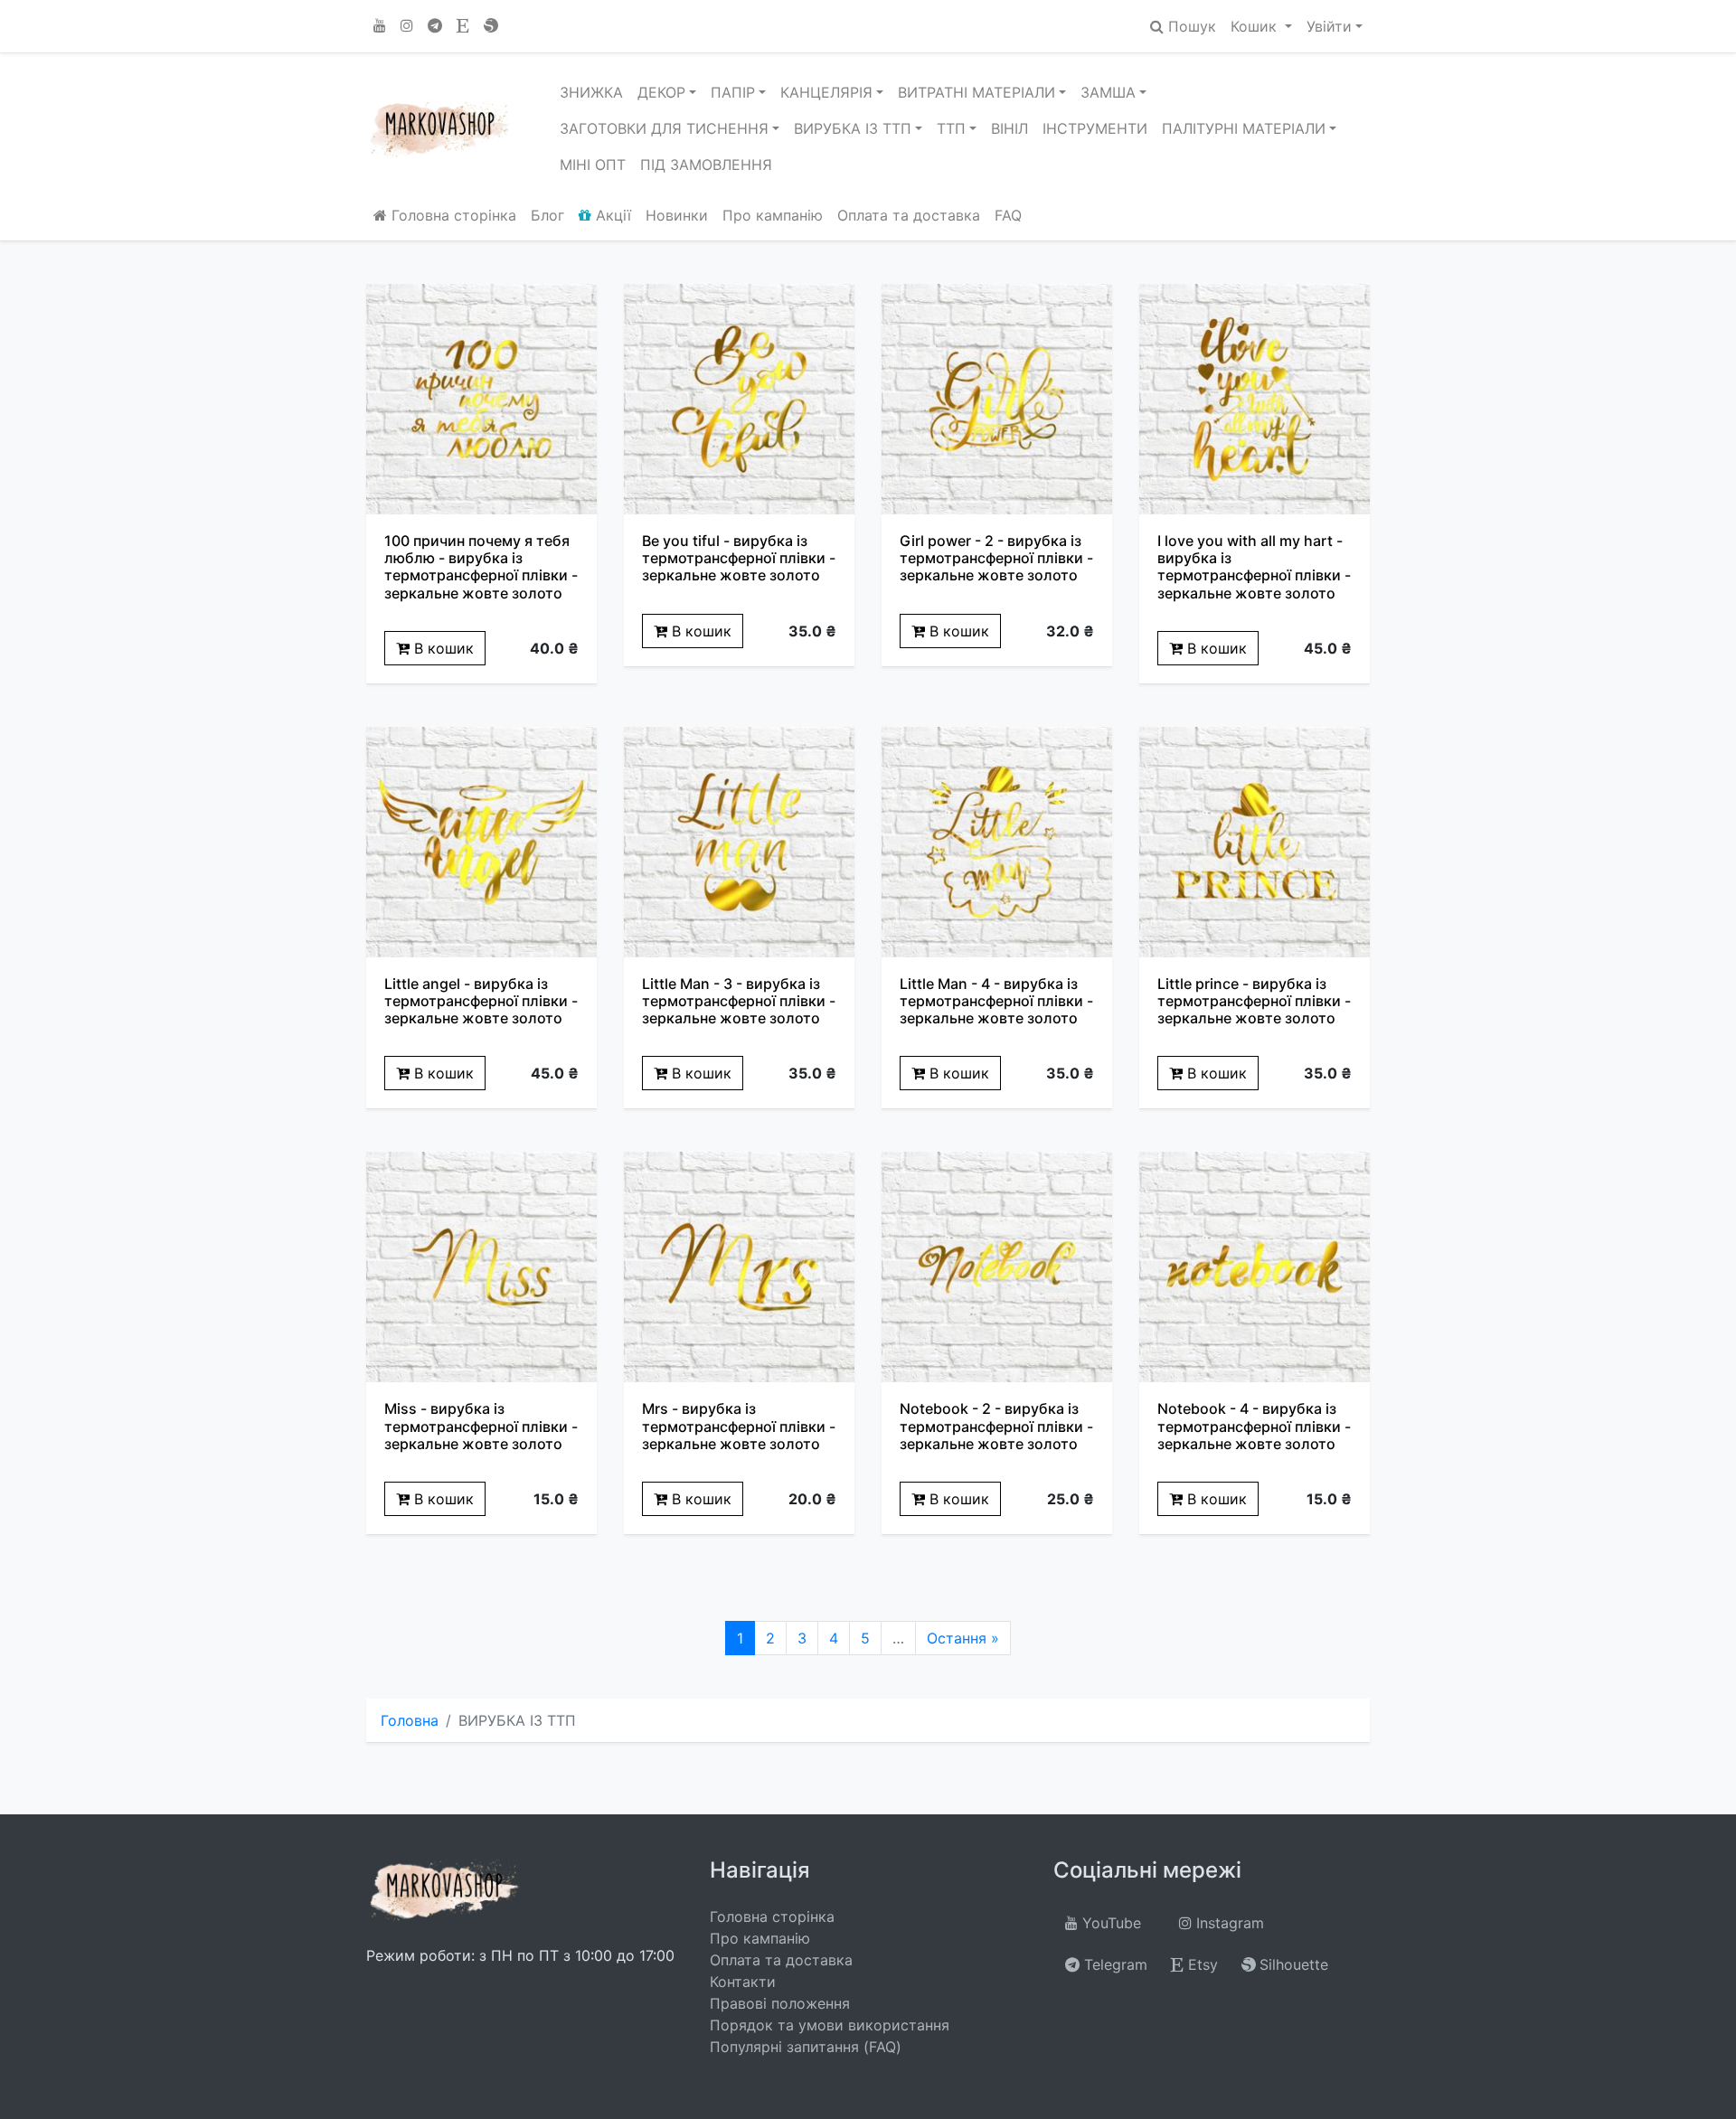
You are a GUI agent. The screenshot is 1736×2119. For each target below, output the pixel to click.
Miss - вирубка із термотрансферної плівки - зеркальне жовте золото (481, 1426)
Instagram (1228, 1923)
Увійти (1329, 26)
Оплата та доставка (909, 215)
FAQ (1008, 215)
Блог (547, 215)
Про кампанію (773, 215)
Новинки (677, 215)
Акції (611, 215)
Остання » (963, 1638)
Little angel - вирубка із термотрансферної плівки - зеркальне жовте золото (481, 1001)
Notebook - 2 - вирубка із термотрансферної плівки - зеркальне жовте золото (996, 1426)
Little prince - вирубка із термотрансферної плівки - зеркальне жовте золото (1254, 1001)
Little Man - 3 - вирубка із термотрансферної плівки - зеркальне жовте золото (739, 1001)
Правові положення (780, 2003)
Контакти (743, 1982)
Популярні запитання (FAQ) (806, 2047)
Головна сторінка (452, 215)
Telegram (1113, 1964)
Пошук (1190, 26)
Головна (410, 1720)
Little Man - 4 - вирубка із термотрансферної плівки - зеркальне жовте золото (996, 1001)
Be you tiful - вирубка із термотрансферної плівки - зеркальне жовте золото (739, 558)
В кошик (442, 648)
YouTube (1109, 1923)
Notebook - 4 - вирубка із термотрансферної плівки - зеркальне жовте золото (1254, 1426)
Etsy (1201, 1964)
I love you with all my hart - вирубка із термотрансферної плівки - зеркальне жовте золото (1254, 567)
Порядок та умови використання (830, 2025)
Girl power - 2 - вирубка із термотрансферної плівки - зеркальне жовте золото (996, 558)
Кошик (1256, 26)
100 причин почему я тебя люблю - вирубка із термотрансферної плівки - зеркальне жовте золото (481, 567)
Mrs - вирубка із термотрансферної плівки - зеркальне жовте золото (739, 1426)
